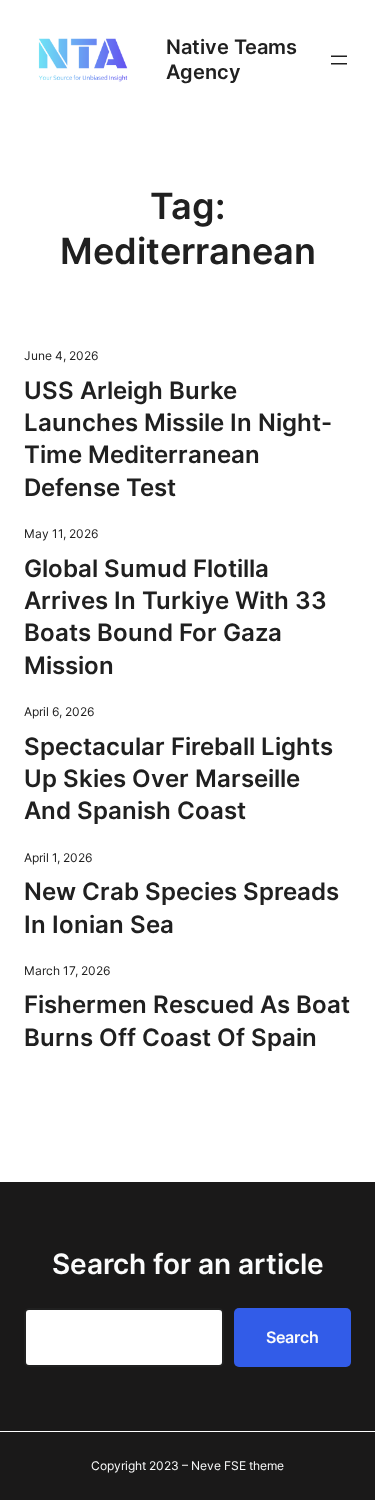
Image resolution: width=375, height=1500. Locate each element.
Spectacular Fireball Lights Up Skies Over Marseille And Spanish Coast (178, 779)
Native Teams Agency (231, 59)
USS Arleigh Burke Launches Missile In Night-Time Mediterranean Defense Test (178, 439)
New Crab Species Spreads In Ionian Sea (181, 907)
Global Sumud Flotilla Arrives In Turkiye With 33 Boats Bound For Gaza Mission (175, 617)
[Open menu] (339, 60)
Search (292, 1337)
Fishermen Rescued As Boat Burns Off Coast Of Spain (187, 1020)
